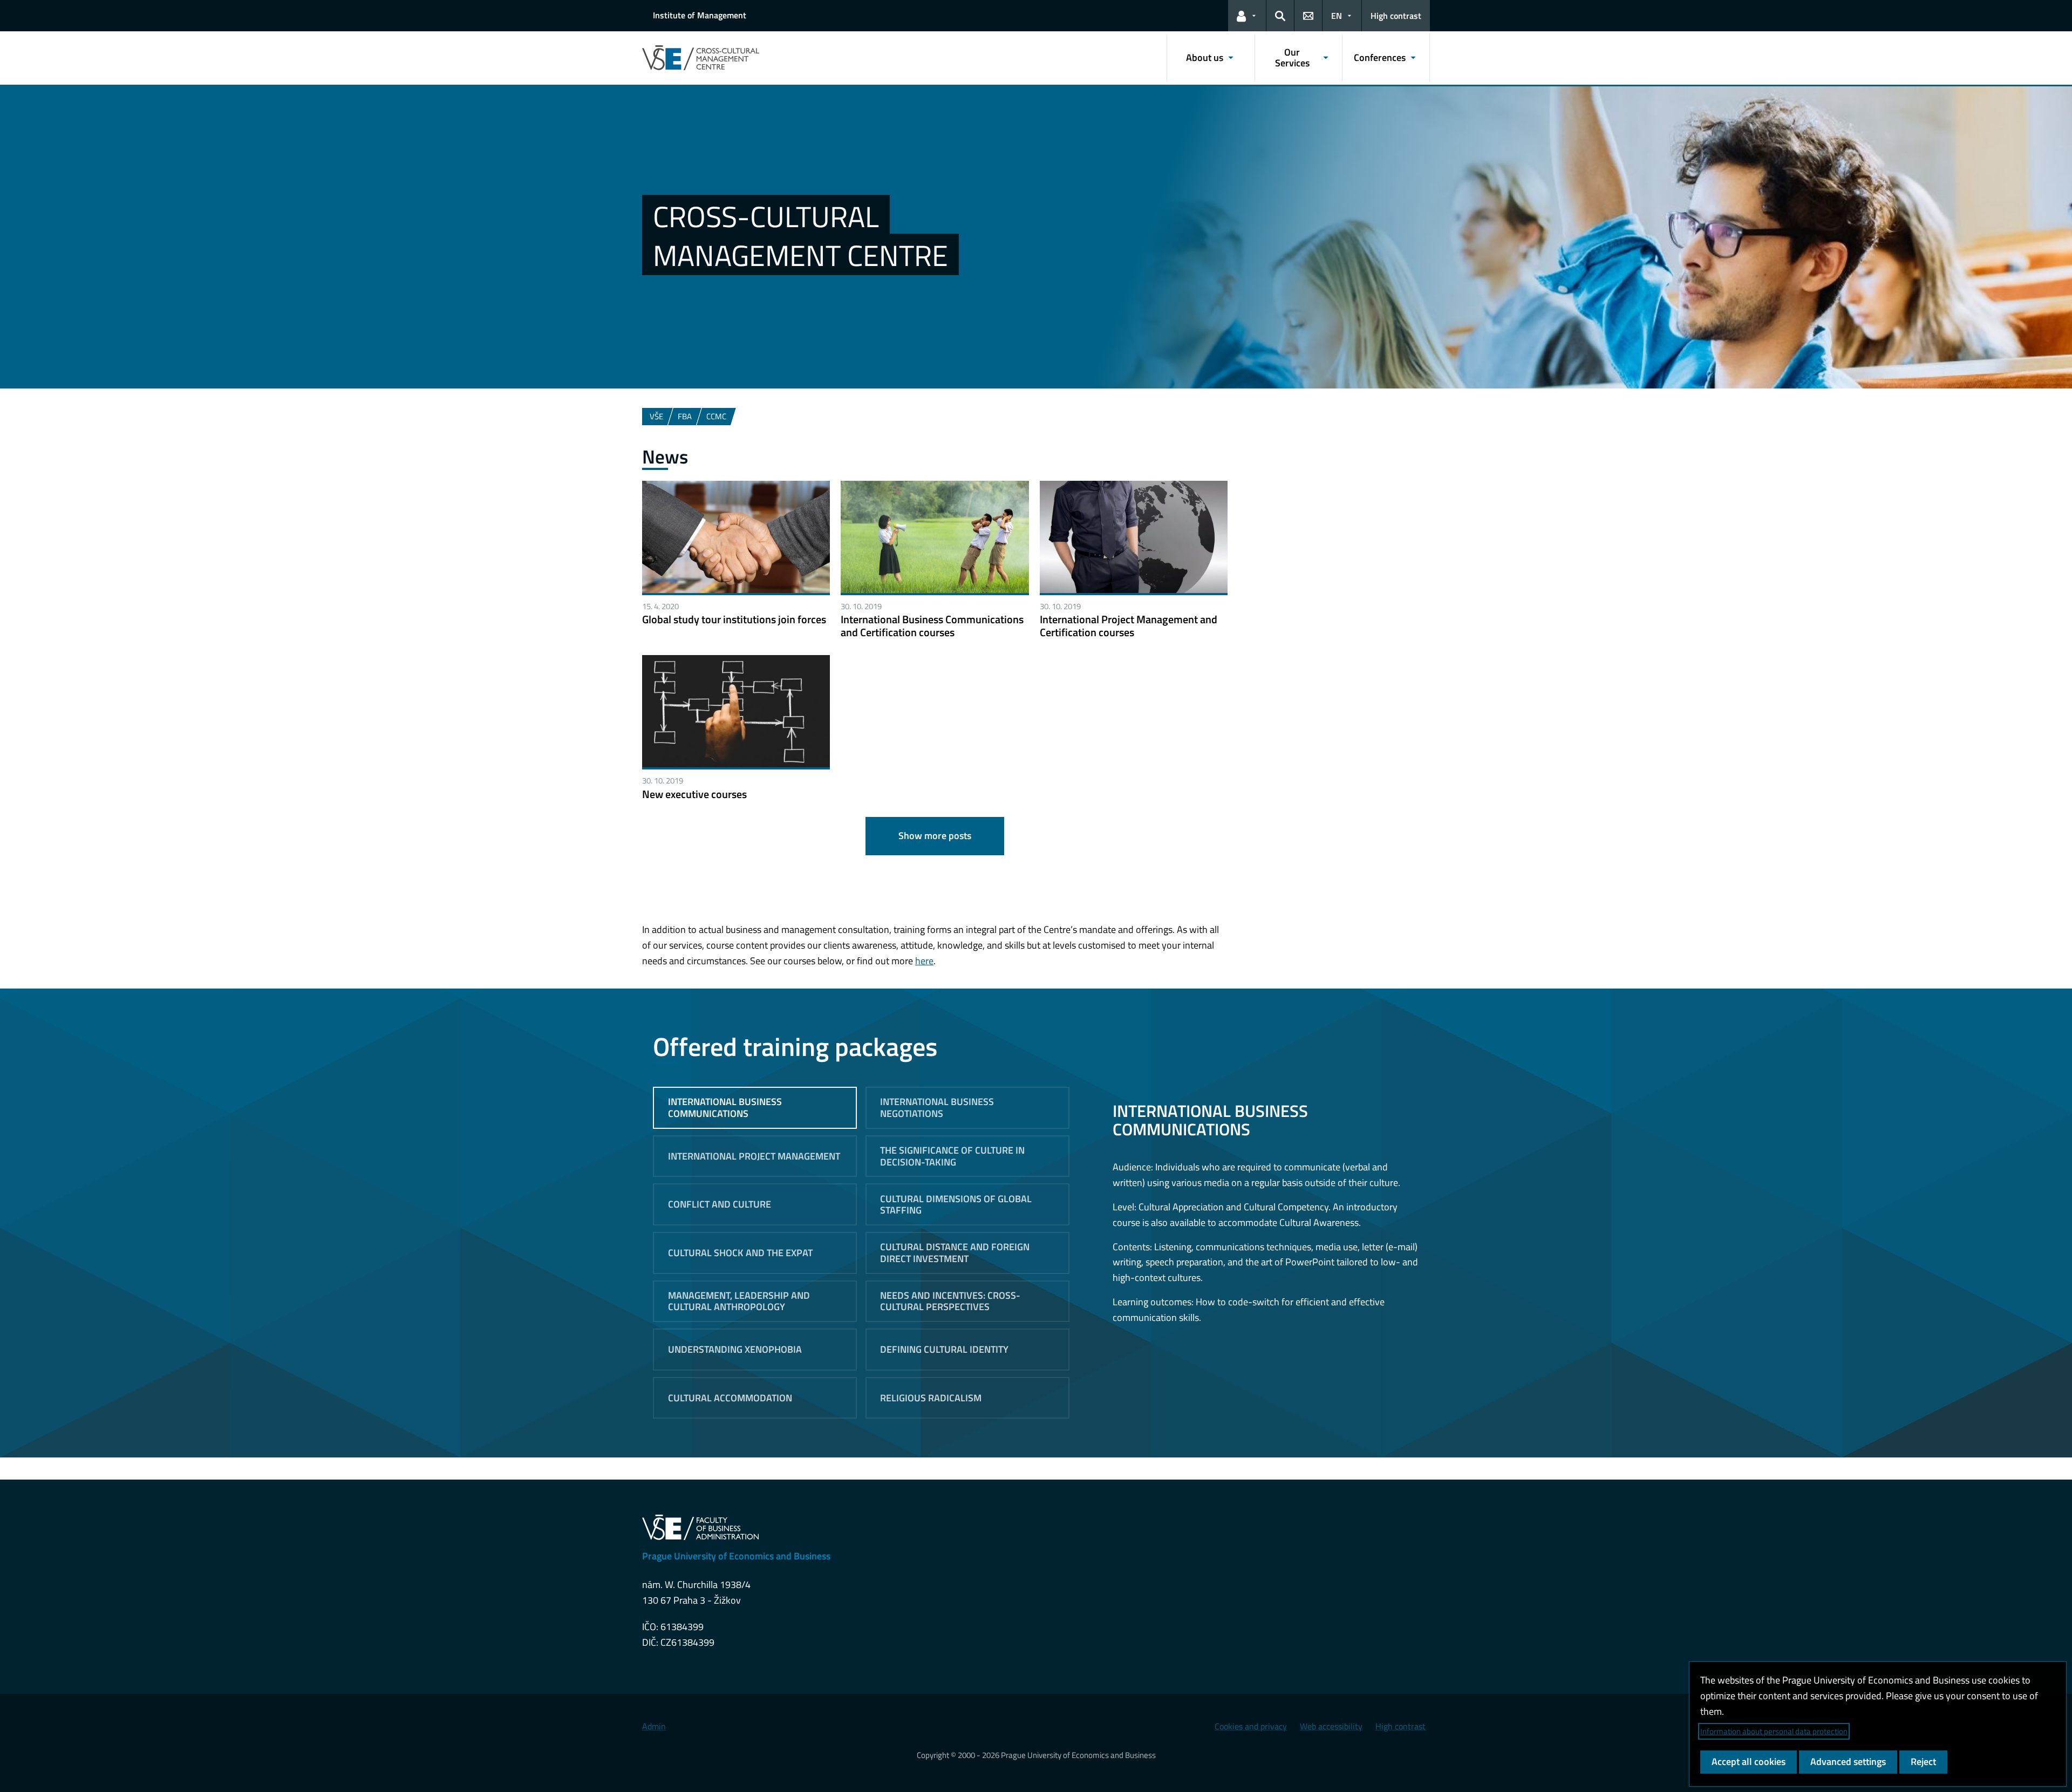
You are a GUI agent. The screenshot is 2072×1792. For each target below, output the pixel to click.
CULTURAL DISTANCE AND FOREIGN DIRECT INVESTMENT (955, 1253)
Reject (1923, 1762)
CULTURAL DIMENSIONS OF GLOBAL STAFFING (956, 1205)
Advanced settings (1848, 1762)
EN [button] (1337, 16)
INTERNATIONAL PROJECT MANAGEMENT (754, 1156)
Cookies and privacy (1251, 1726)
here (924, 961)
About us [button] (1205, 57)
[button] (1247, 16)
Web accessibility (1331, 1726)
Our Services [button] (1292, 57)
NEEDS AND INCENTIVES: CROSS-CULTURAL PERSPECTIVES (950, 1301)
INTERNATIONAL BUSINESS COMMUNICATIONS (725, 1108)
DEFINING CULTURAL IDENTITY (944, 1349)
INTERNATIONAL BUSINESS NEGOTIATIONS (937, 1108)
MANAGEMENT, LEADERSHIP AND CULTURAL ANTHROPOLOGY (739, 1301)
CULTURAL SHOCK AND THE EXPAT (740, 1253)
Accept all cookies (1749, 1762)
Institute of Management (700, 15)
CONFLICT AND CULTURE (720, 1204)
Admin (654, 1726)
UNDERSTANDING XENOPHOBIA (735, 1349)
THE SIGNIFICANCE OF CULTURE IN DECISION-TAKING (952, 1156)
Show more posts (935, 836)
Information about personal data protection (1774, 1731)
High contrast (1396, 16)
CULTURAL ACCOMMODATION (730, 1398)
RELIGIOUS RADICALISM (931, 1398)
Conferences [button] (1380, 57)
